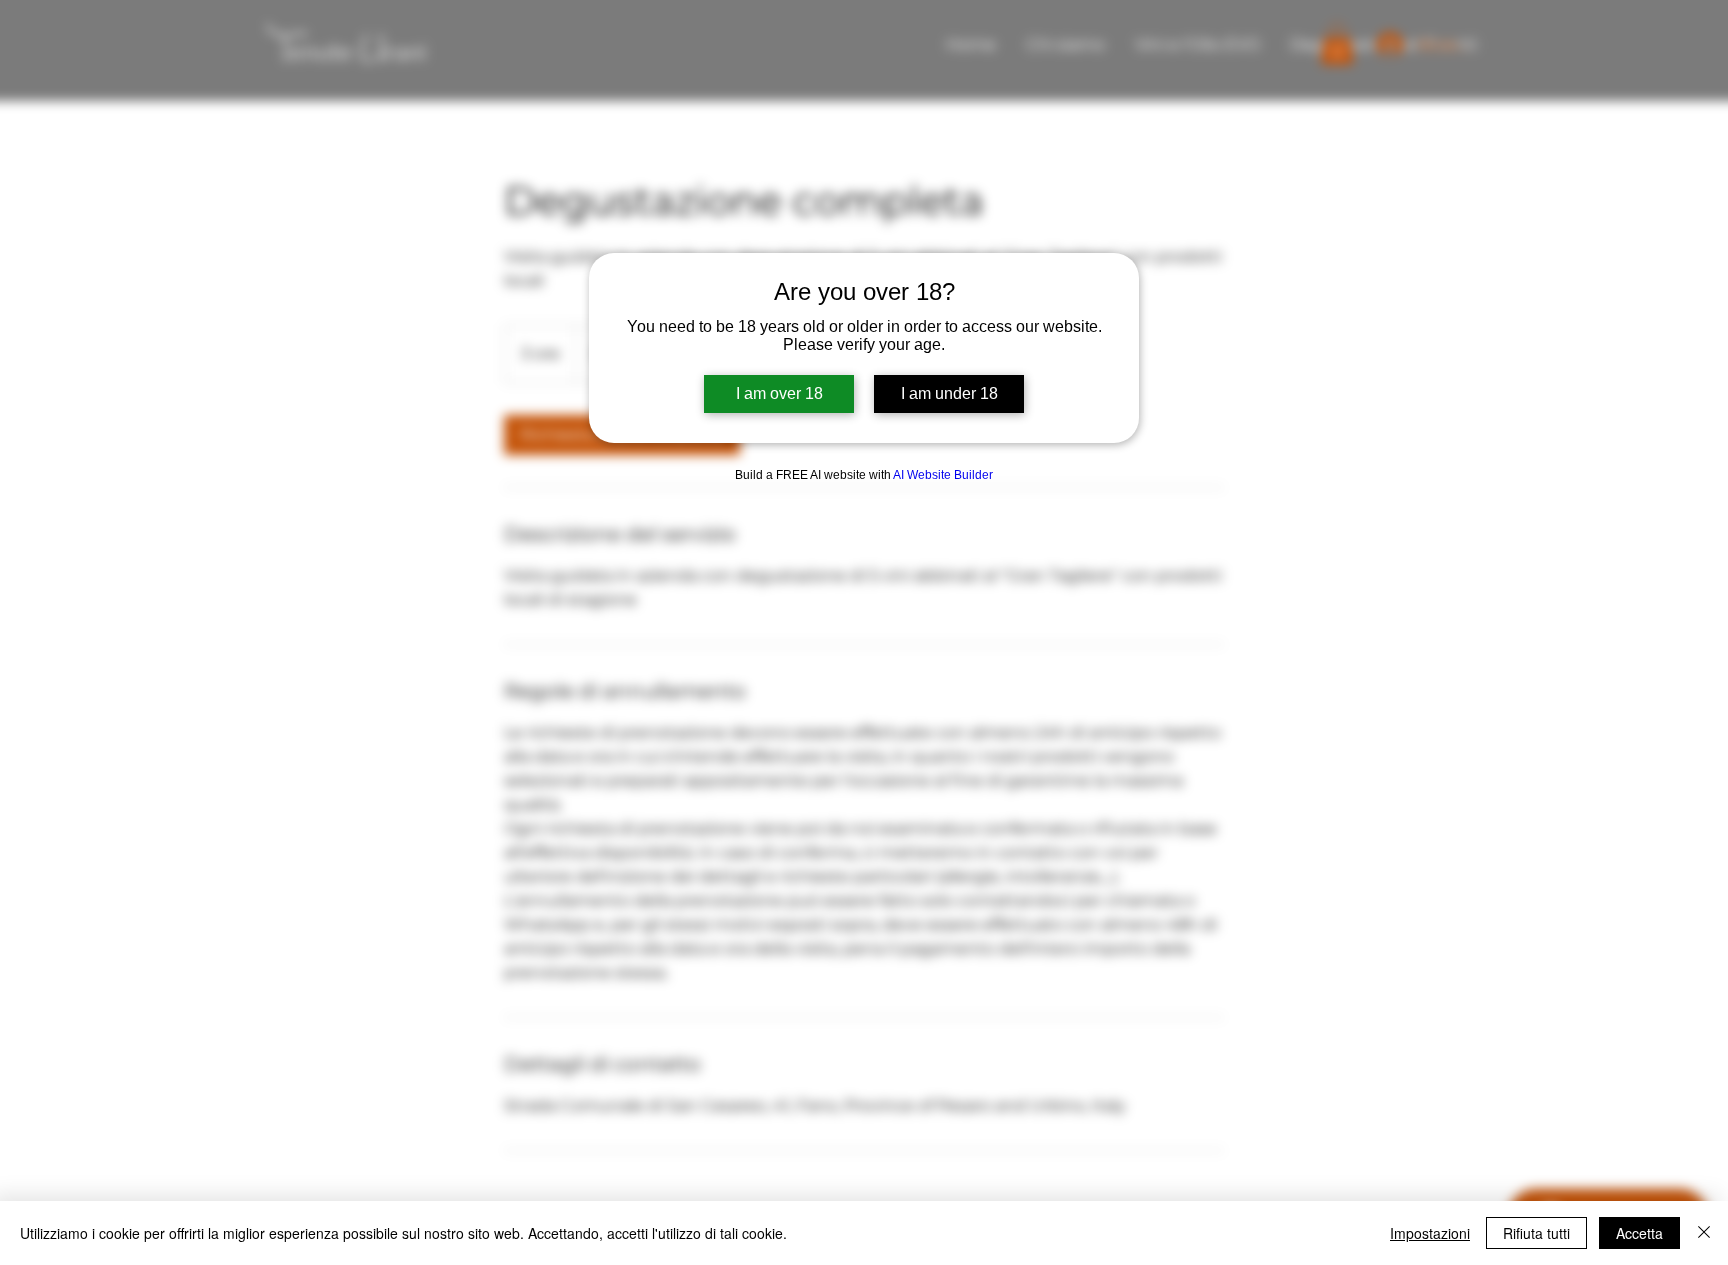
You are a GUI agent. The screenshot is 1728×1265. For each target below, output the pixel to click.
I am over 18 (779, 393)
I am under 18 (949, 393)
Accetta (1639, 1233)
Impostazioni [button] (1430, 1233)
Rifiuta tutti (1536, 1233)
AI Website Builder (943, 475)
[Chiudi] (1704, 1233)
